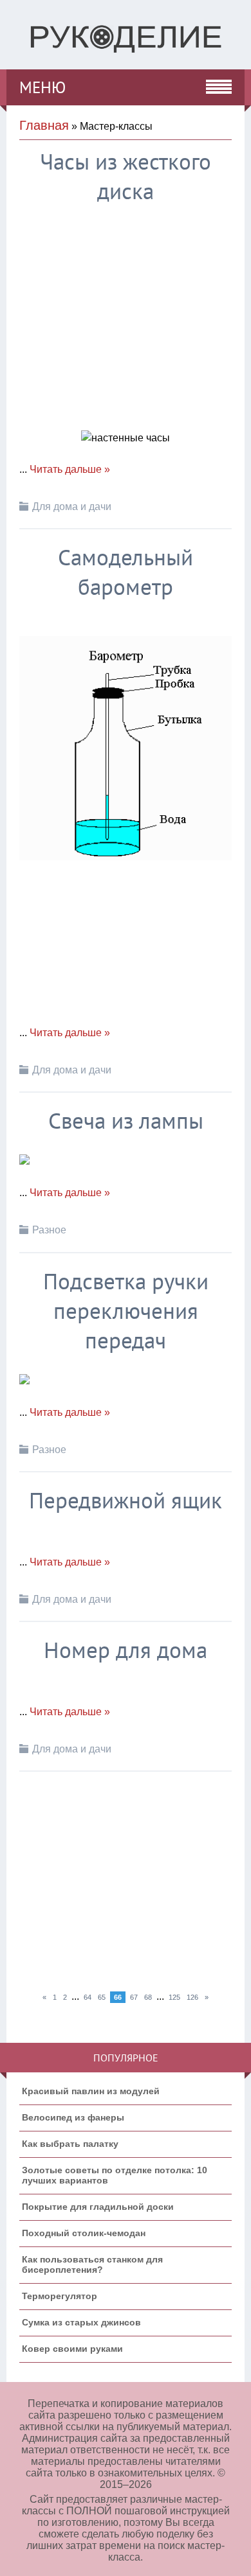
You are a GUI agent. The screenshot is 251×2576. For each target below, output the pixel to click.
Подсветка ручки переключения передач (126, 1310)
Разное (49, 1230)
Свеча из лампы (126, 1120)
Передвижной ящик (126, 1500)
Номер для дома (126, 1650)
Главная (44, 125)
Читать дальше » (70, 469)
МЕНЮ (42, 87)
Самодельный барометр (126, 572)
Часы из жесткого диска (126, 176)
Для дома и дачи (72, 507)
